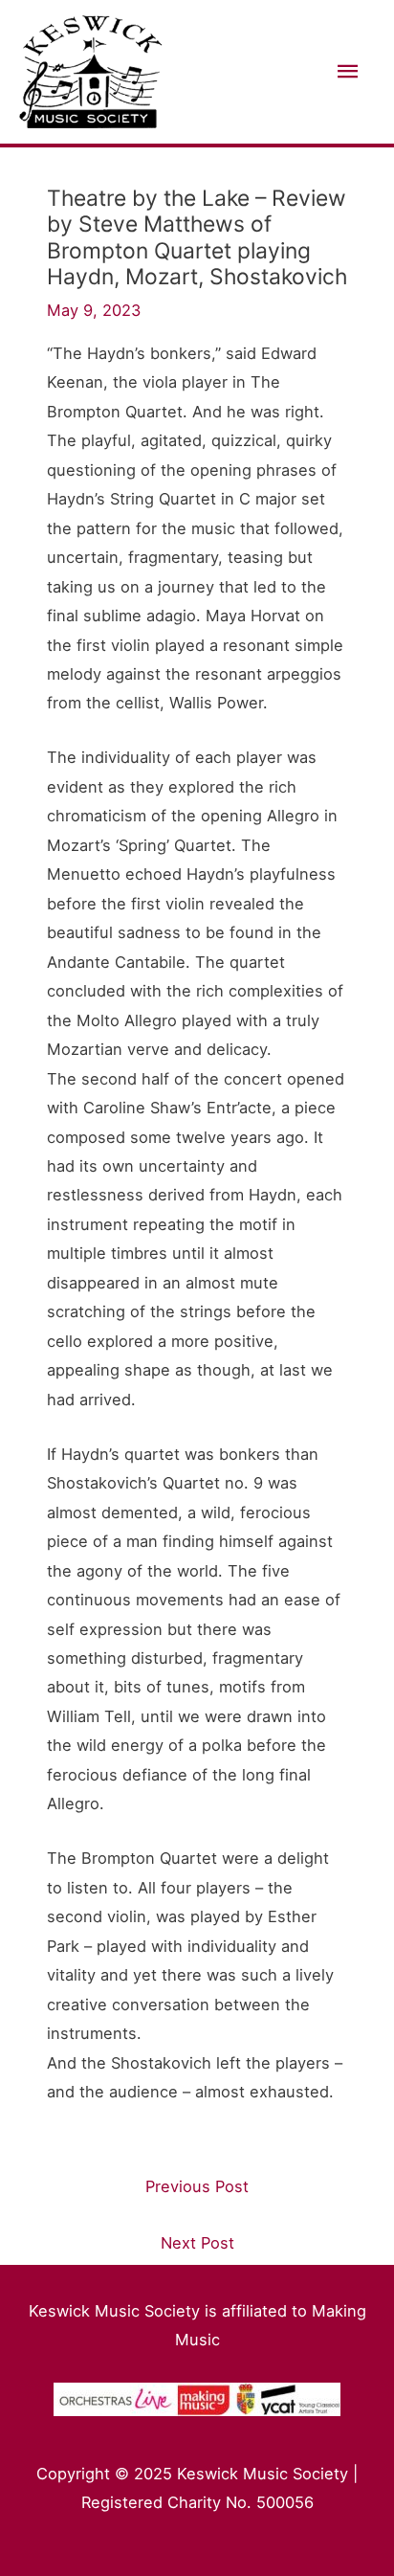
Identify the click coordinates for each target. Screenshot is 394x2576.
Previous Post (197, 2186)
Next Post (197, 2243)
